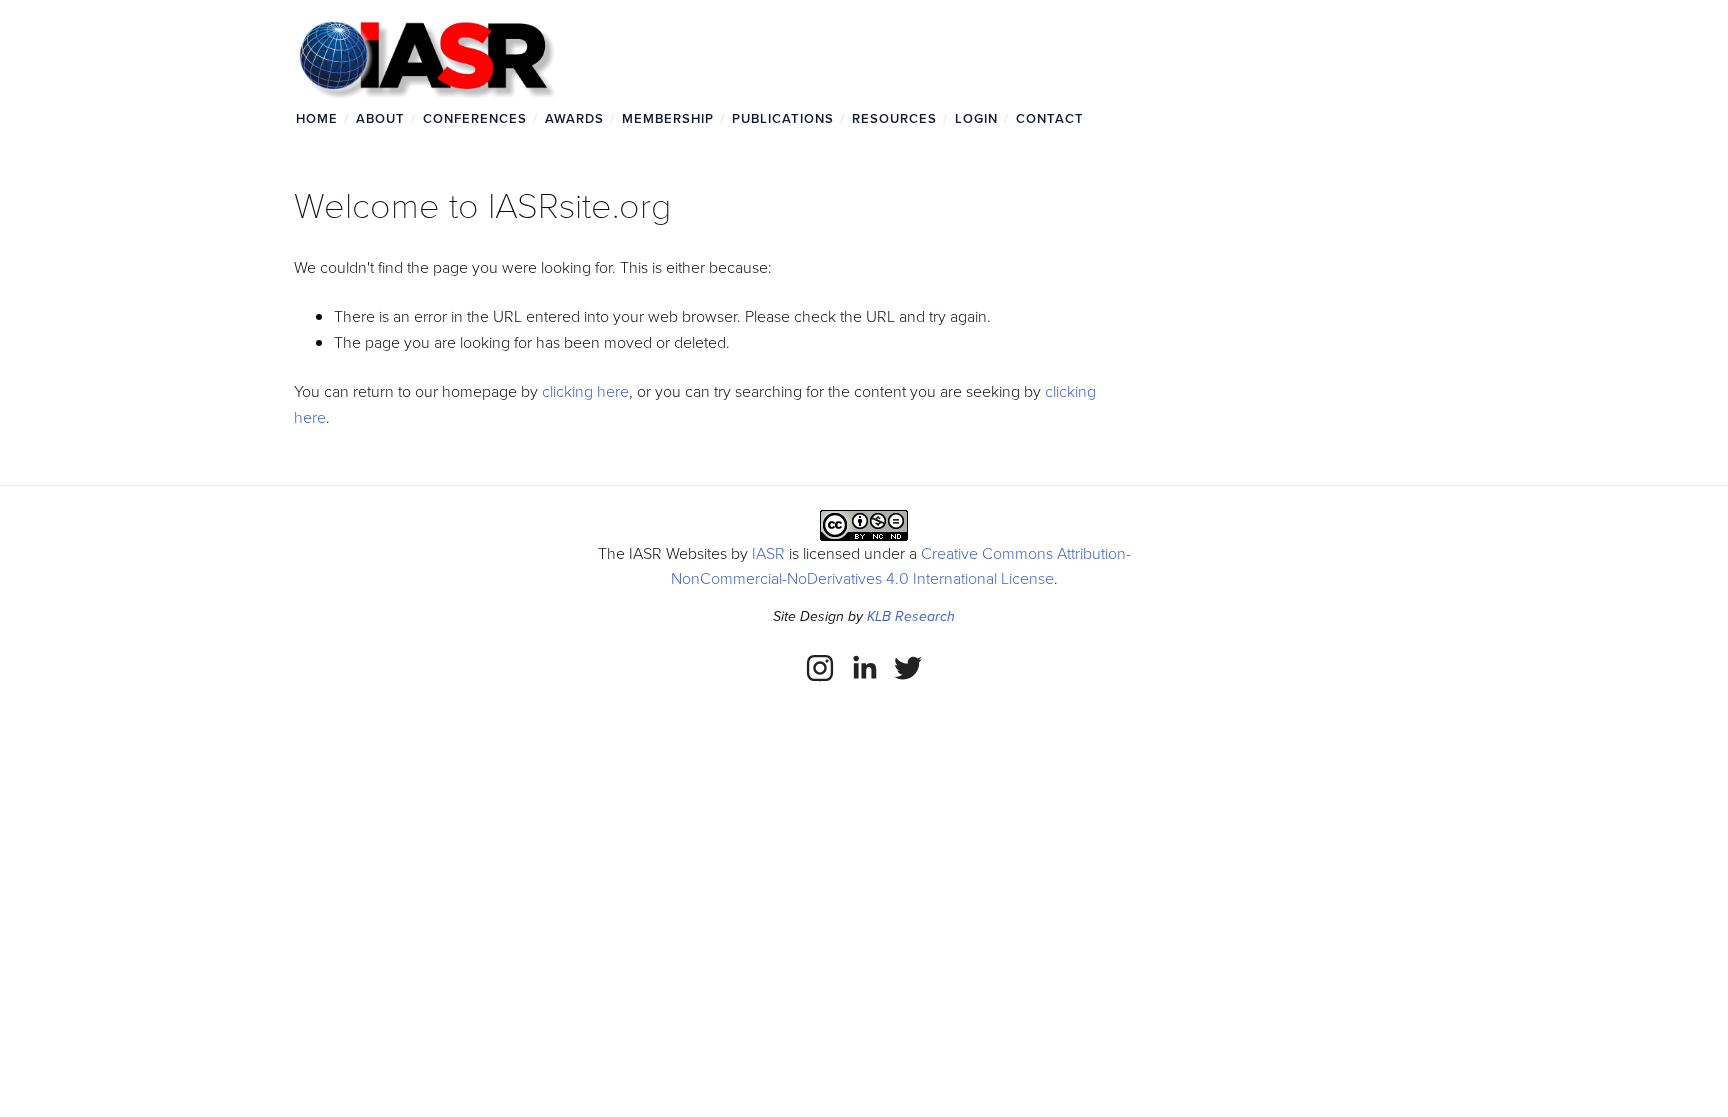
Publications (783, 118)
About (380, 118)
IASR (768, 553)
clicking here (585, 391)
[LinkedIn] (864, 668)
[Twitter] (908, 668)
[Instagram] (820, 668)
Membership (668, 118)
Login (976, 118)
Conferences (475, 118)
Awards (574, 118)
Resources (894, 118)
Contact (1050, 118)
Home (317, 118)
